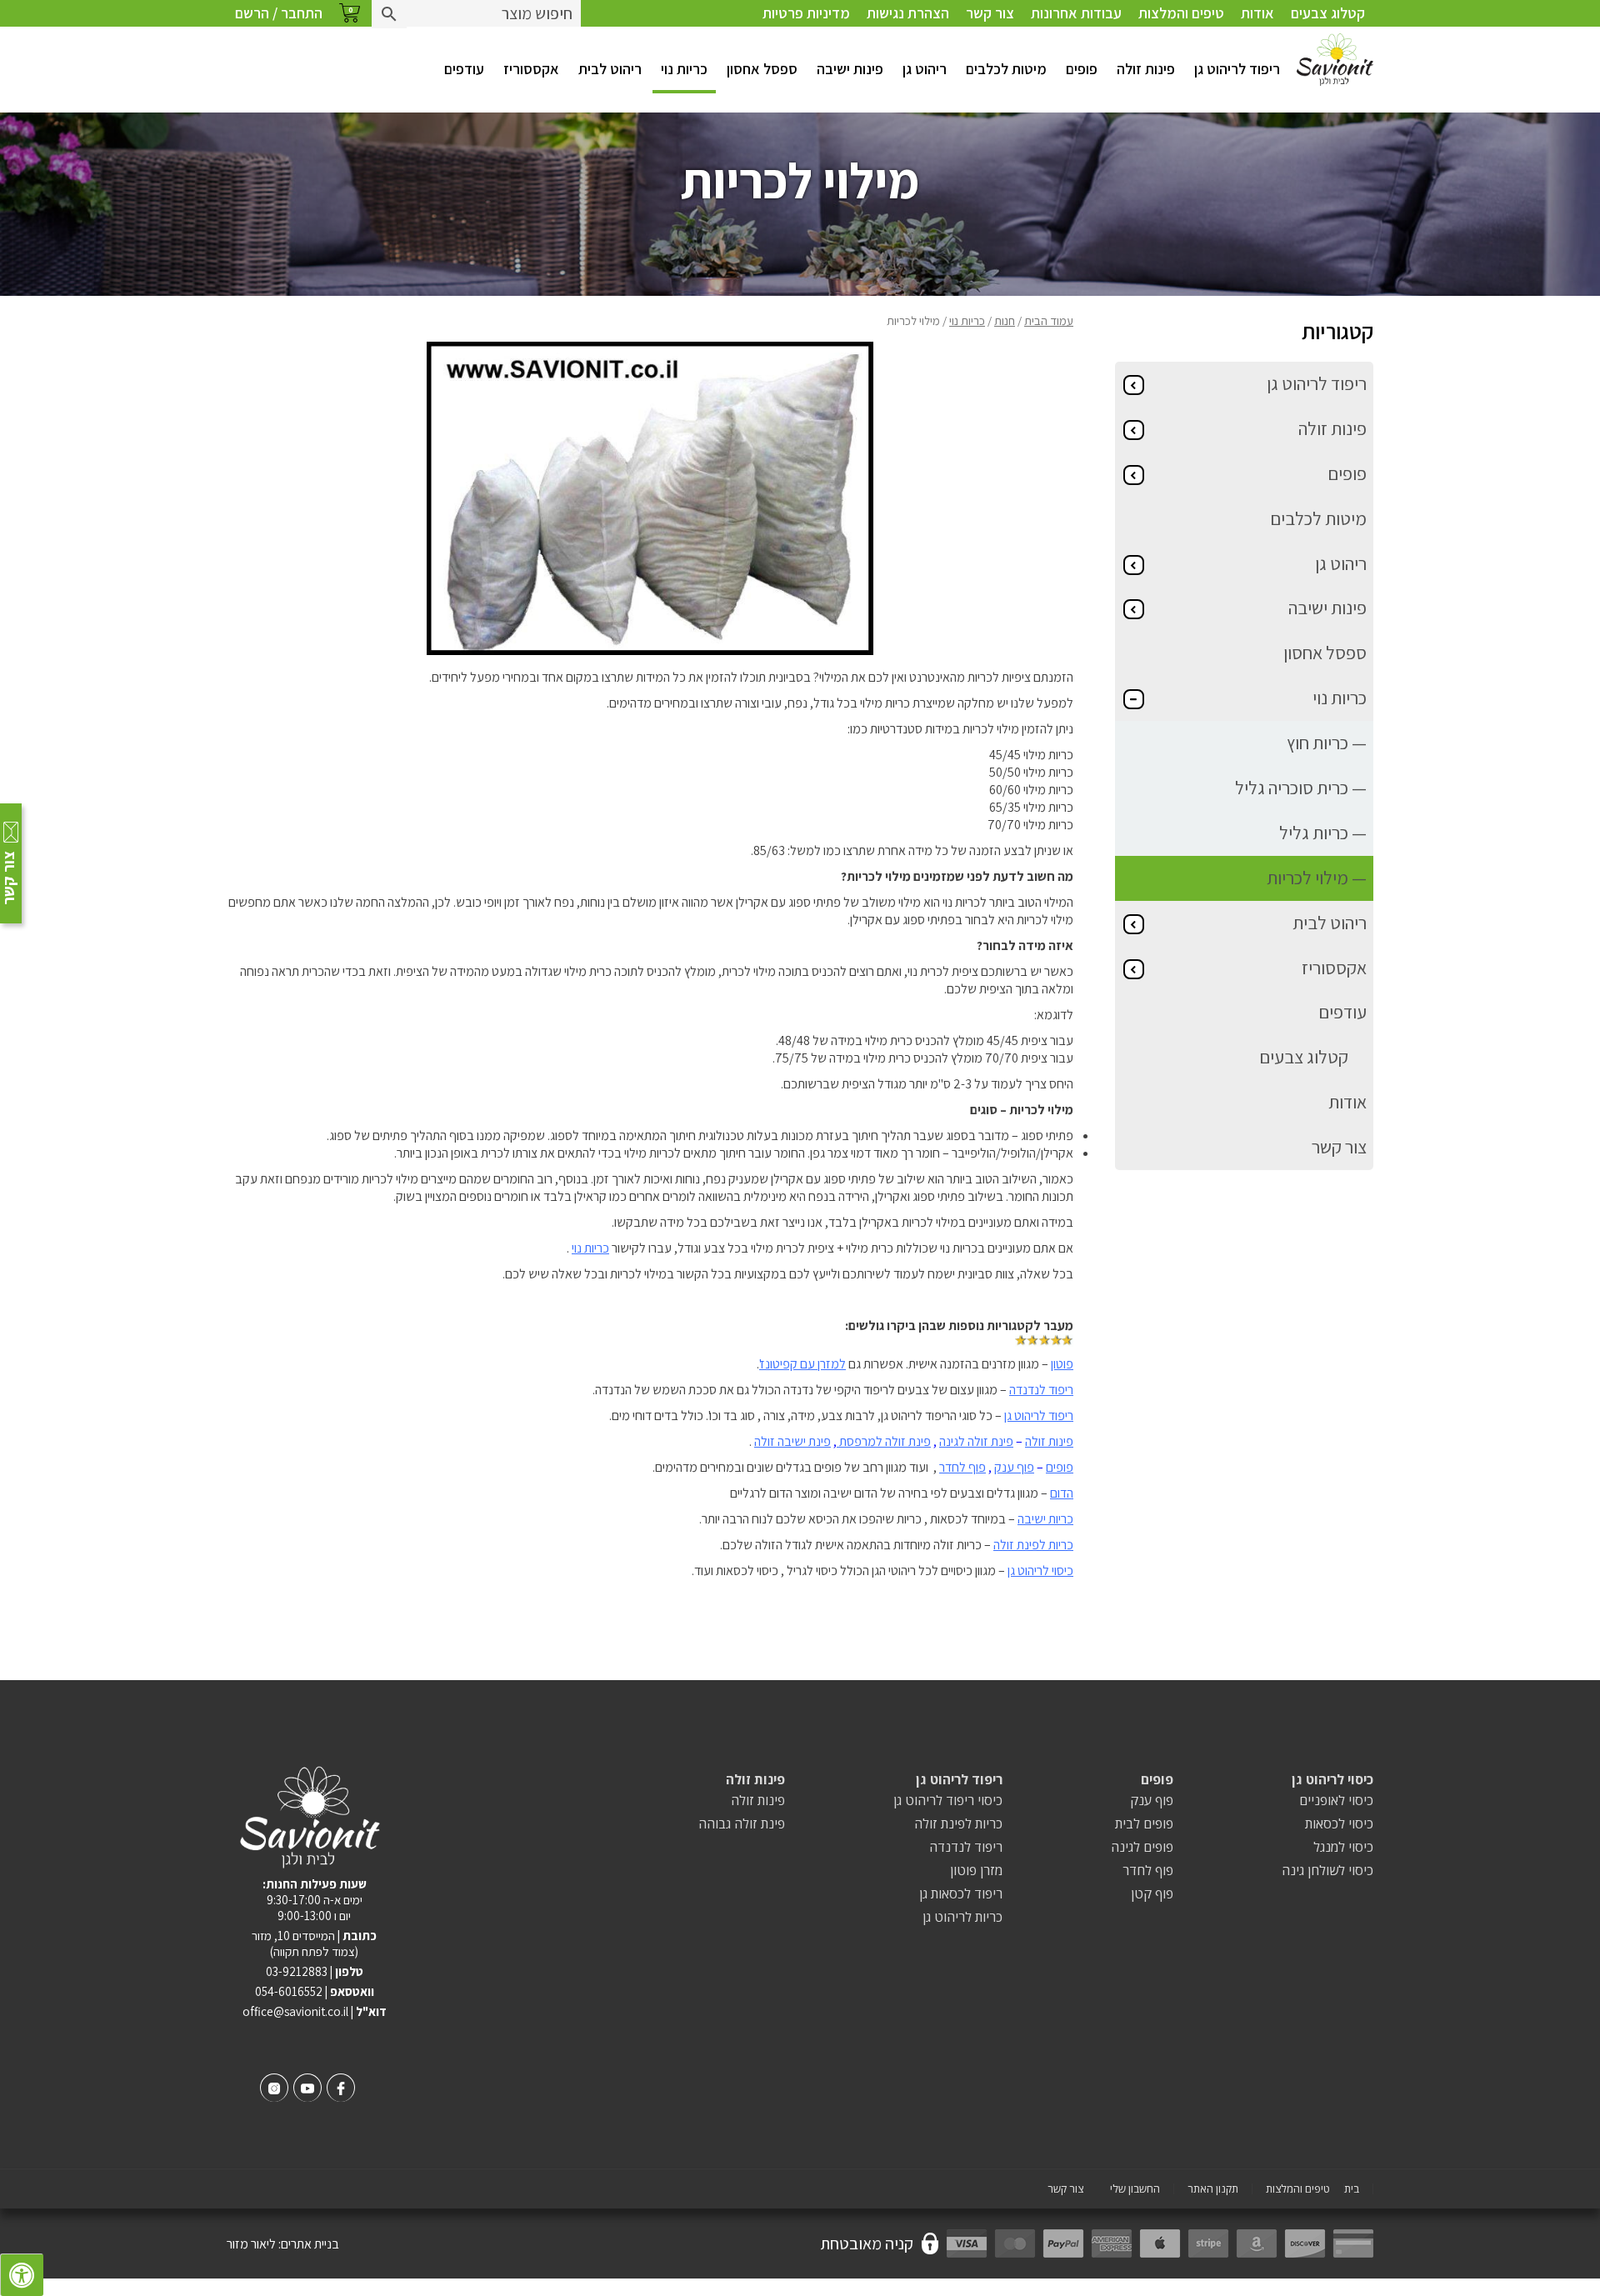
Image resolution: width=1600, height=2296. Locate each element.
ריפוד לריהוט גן (1237, 69)
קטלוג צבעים (1328, 13)
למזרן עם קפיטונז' (802, 1364)
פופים (1082, 69)
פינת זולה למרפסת (884, 1441)
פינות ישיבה (850, 69)
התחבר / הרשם (279, 13)
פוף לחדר (962, 1467)
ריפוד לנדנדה (1041, 1390)
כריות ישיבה (1045, 1519)
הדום (1062, 1493)
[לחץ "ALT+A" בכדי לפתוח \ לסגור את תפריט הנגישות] (22, 2275)
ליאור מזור (251, 2244)
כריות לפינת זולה (1033, 1545)
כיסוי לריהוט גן (1040, 1571)
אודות (1257, 13)
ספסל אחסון (762, 69)
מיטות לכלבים (1006, 69)
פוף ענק (1014, 1467)
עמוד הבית (1049, 320)
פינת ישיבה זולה (792, 1441)
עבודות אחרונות (1076, 13)
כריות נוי (684, 69)
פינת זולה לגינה (976, 1441)
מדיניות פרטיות (806, 13)
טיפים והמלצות (1181, 13)
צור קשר (990, 13)
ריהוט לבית (610, 69)
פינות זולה (1146, 69)
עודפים (464, 69)
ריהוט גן (925, 69)
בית (1352, 2189)
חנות (1005, 320)
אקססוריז (531, 69)
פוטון (1062, 1364)
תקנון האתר (1213, 2189)
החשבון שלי (1135, 2189)
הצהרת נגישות (908, 13)
